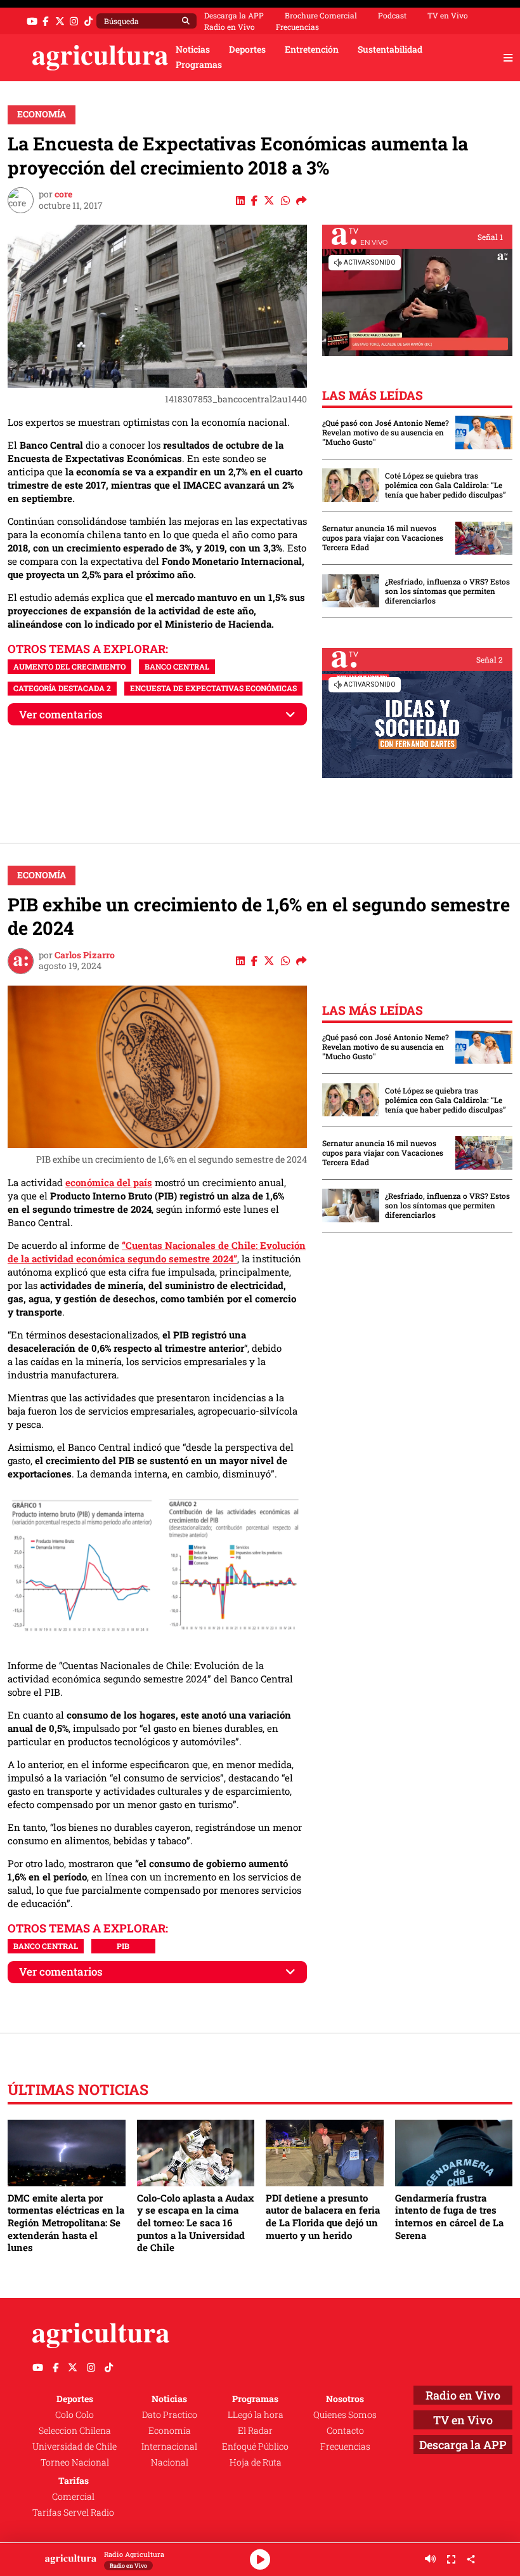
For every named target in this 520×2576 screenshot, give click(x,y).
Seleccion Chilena (75, 2431)
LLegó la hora (256, 2415)
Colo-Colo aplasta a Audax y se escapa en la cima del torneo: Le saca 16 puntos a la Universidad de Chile (196, 2223)
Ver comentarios (61, 714)
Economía (42, 114)
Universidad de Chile (75, 2447)
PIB (123, 1946)
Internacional (169, 2447)
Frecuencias (297, 27)
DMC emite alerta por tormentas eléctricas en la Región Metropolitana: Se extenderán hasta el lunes (66, 2223)
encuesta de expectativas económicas (213, 688)
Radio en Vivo (230, 27)
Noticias (193, 50)
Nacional (170, 2462)
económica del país (109, 1182)
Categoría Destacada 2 (62, 688)
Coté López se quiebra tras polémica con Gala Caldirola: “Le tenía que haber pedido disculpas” (445, 485)
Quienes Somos (345, 2415)
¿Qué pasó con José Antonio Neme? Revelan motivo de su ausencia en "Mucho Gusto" (386, 433)
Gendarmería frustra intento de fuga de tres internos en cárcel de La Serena (449, 2216)
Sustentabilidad (390, 50)
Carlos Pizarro (85, 955)
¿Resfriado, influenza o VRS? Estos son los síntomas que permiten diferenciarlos (447, 591)
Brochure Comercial (321, 15)
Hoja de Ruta (256, 2462)
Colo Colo (75, 2415)
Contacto (345, 2431)
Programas (199, 65)
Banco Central (177, 666)
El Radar (255, 2431)
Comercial (73, 2497)
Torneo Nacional (75, 2462)
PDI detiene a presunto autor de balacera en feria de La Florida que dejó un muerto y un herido (323, 2216)
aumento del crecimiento (69, 666)
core (63, 194)
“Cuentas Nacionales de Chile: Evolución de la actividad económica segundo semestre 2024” (157, 1252)
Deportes (247, 50)
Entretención (312, 50)
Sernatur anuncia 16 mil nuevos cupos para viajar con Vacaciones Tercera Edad (383, 538)
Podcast (392, 15)
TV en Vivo (448, 15)
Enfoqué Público (255, 2447)
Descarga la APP (234, 15)
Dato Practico (170, 2415)
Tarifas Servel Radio (73, 2513)
